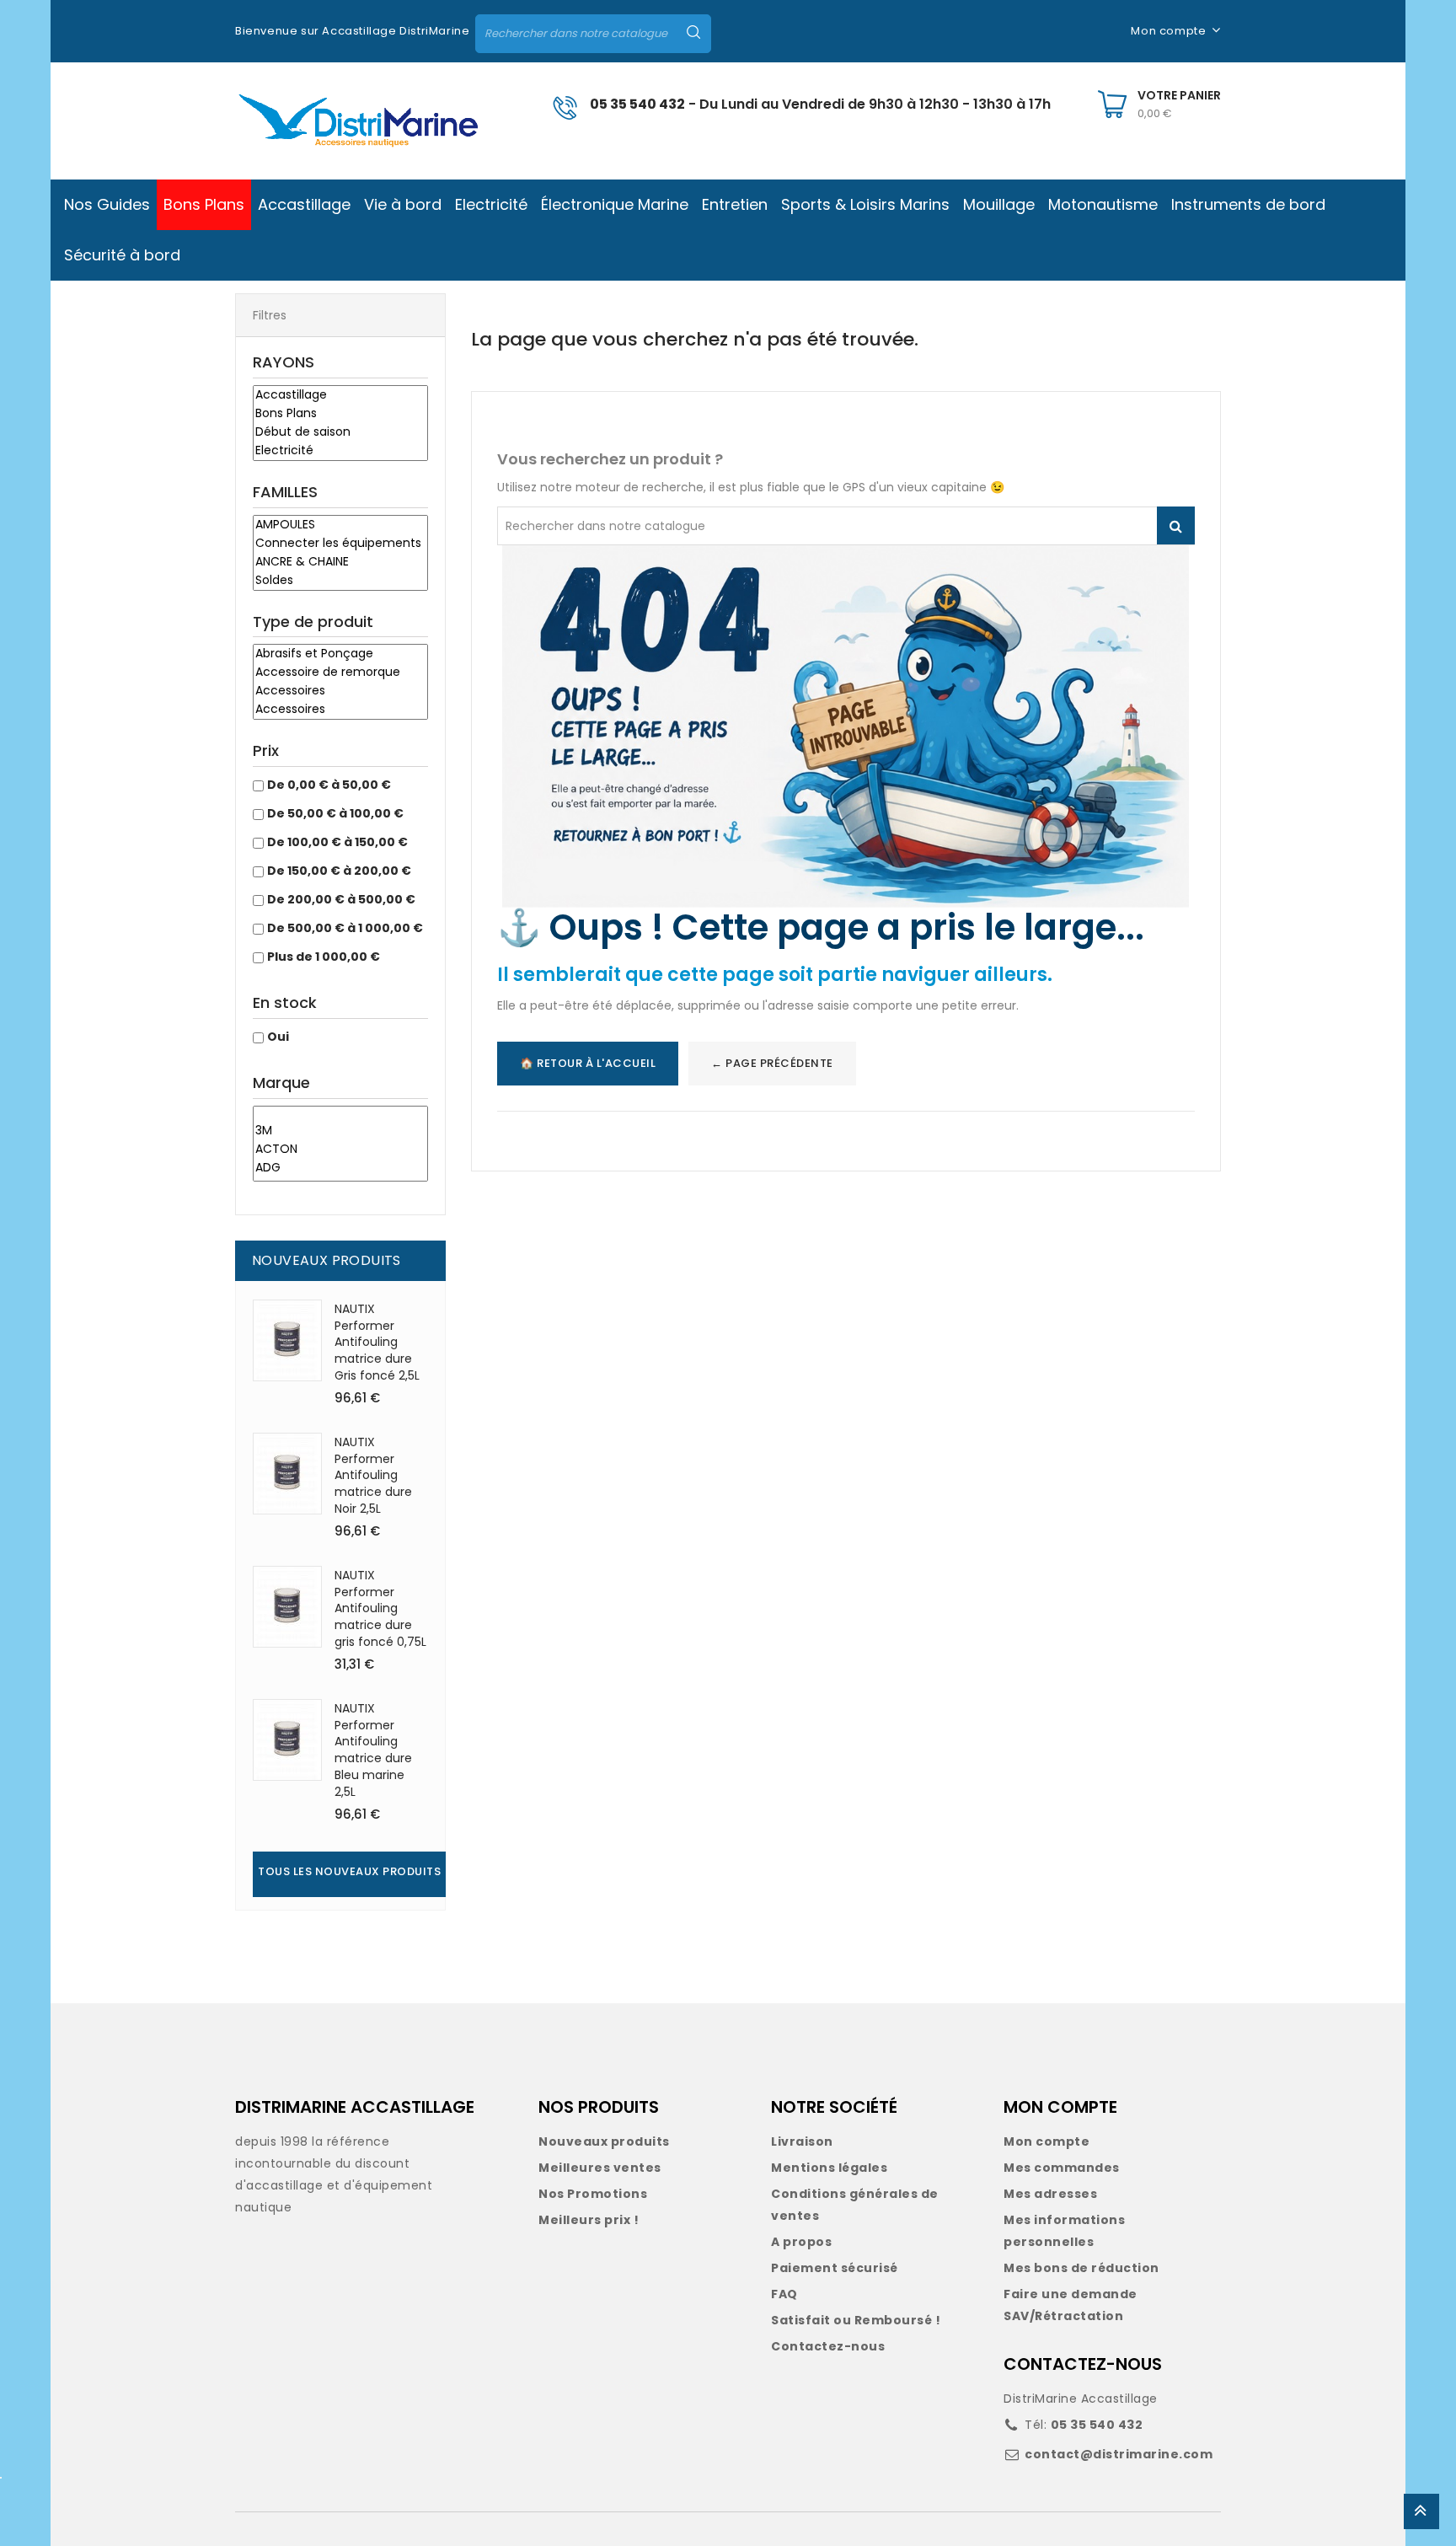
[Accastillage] (340, 395)
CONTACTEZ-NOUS (1083, 2364)
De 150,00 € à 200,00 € (339, 871)
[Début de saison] (340, 432)
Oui (278, 1037)
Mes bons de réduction (1081, 2268)
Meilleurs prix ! (589, 2220)
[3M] (340, 1131)
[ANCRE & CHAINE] (340, 562)
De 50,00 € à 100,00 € (335, 813)
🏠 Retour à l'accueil (588, 1063)
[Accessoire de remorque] (340, 673)
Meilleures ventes (600, 2168)
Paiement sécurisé (835, 2268)
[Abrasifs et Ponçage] (340, 654)
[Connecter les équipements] (340, 544)
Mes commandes (1062, 2168)
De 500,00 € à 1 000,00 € (345, 928)
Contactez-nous (828, 2346)
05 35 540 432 (637, 104)
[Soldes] (340, 581)
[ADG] (340, 1168)
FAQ (784, 2294)
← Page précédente (772, 1063)
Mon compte (1046, 2141)
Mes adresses (1050, 2194)
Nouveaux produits (604, 2141)
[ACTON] (340, 1150)
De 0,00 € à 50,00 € (329, 785)
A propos (801, 2242)
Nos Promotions (593, 2194)
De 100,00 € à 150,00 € (337, 842)
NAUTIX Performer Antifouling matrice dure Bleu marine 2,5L (373, 1750)
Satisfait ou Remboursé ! (856, 2320)
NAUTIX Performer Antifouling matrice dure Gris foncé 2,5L (377, 1342)
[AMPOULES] (340, 525)
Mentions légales (829, 2168)
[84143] (340, 1114)
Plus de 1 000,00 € (324, 957)
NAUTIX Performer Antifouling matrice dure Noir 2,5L (373, 1475)
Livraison (802, 2141)
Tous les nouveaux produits (349, 1871)
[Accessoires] (340, 691)
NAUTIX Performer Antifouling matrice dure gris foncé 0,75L (380, 1608)
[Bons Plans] (340, 414)
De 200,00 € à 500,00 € (341, 899)
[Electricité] (340, 451)
